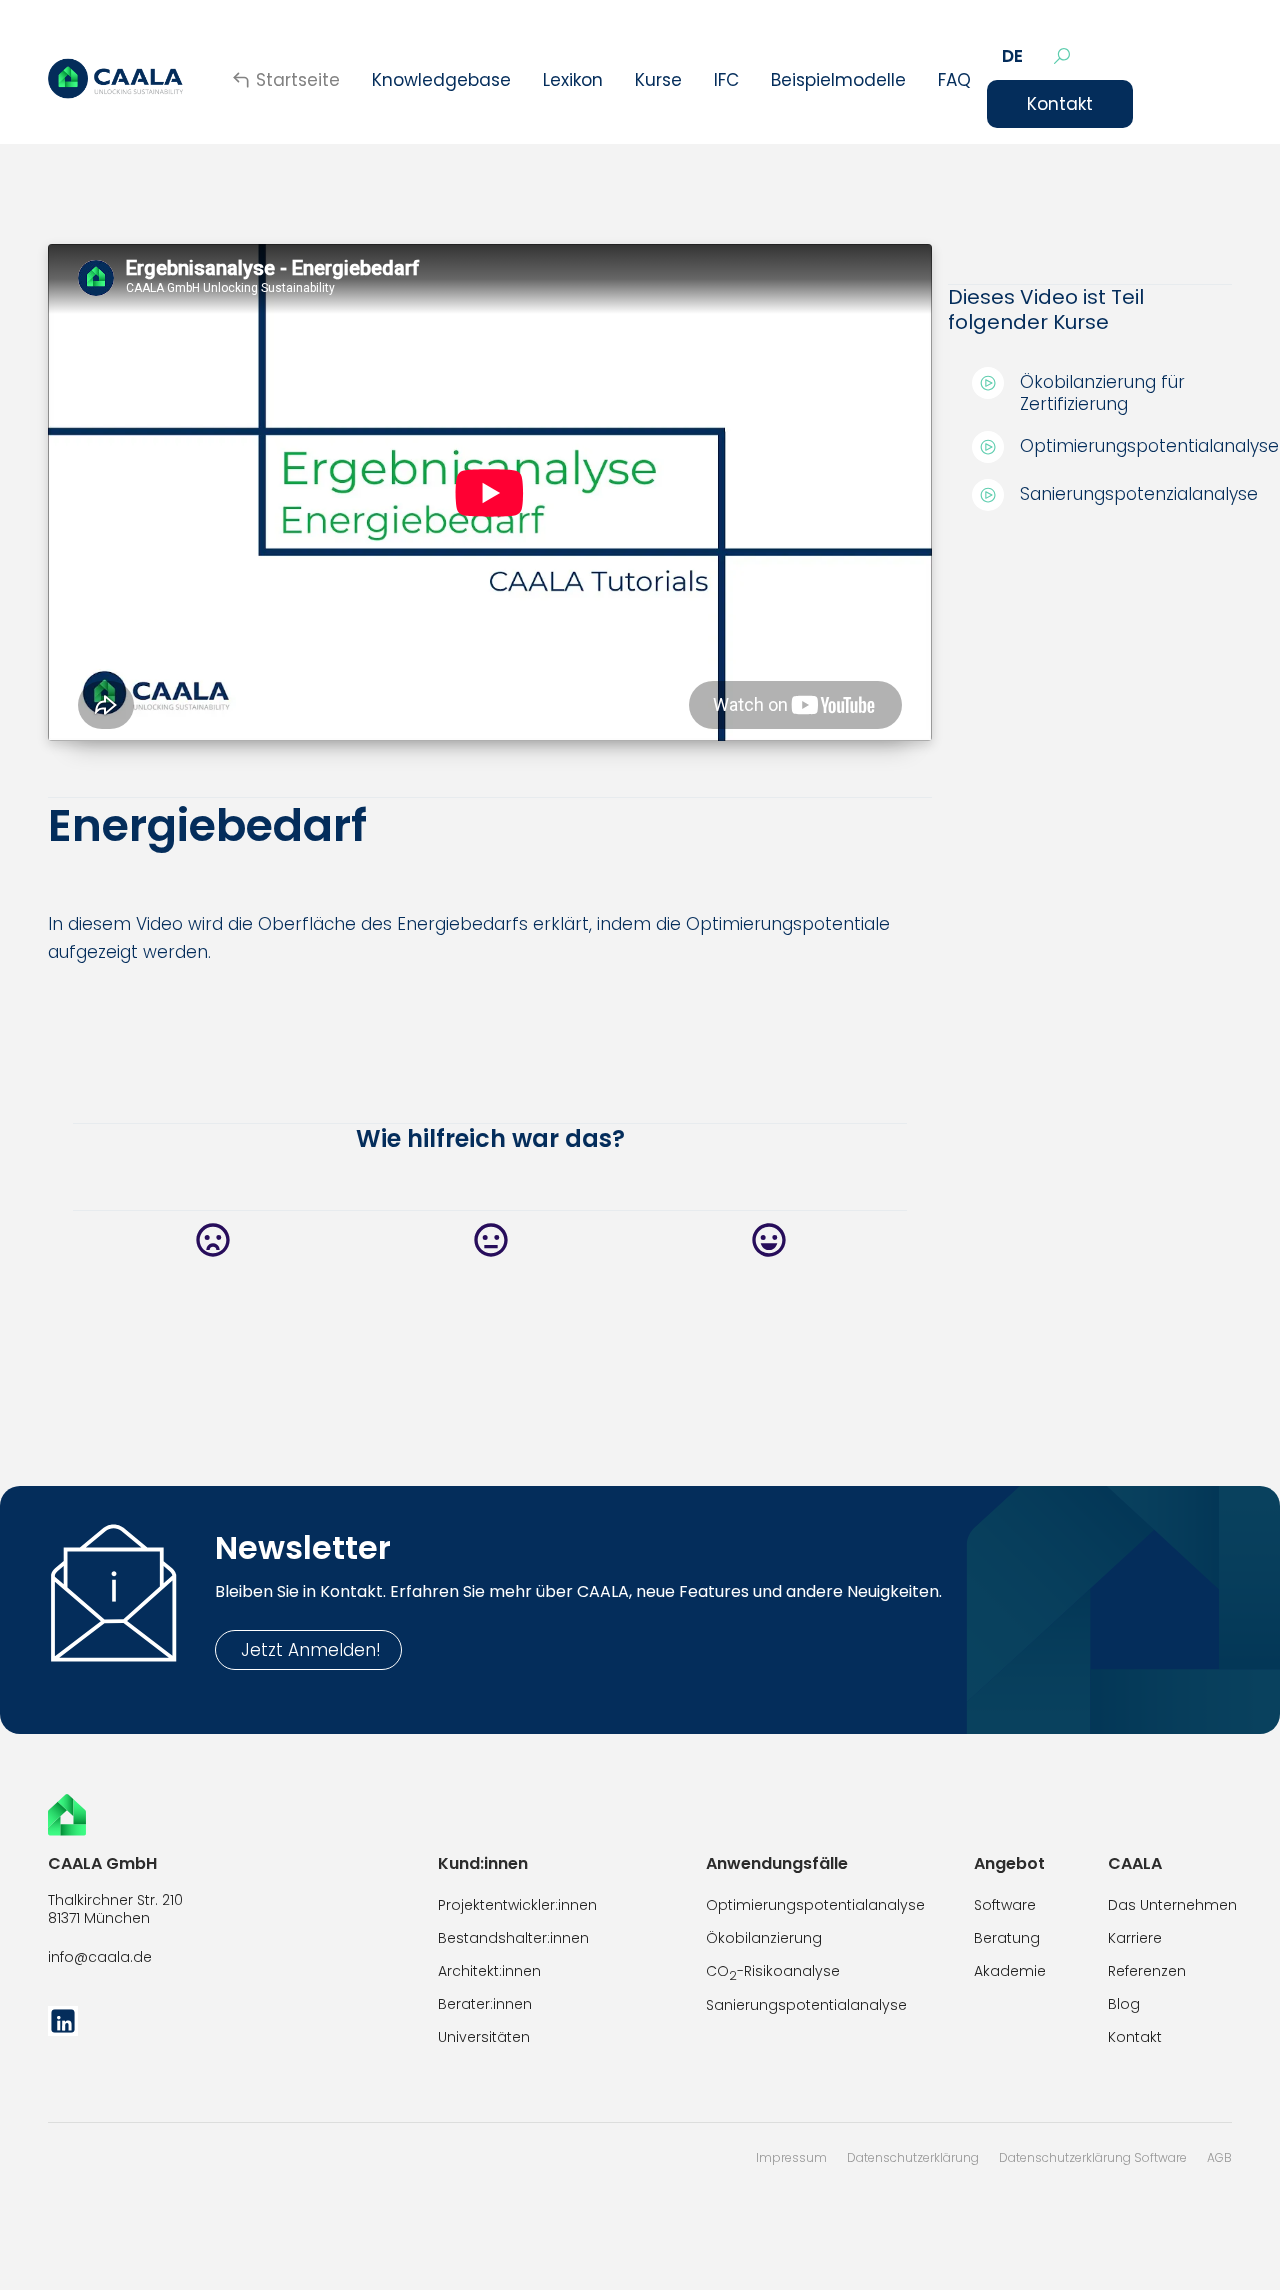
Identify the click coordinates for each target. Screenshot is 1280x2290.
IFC (726, 80)
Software (1005, 1905)
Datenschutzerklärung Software (1093, 2157)
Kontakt (1060, 104)
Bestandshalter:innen (513, 1938)
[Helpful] (768, 1241)
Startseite (298, 80)
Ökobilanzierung (764, 1938)
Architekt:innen (489, 1971)
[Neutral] (490, 1241)
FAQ (954, 80)
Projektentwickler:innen (517, 1905)
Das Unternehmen (1172, 1905)
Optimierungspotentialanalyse (815, 1905)
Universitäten (484, 2037)
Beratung (1007, 1938)
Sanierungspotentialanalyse (806, 2005)
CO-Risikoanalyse (773, 1972)
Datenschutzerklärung (913, 2157)
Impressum (791, 2157)
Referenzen (1147, 1971)
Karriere (1135, 1938)
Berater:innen (485, 2004)
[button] (1012, 56)
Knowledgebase (441, 80)
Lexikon (573, 80)
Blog (1124, 2004)
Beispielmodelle (838, 80)
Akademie (1010, 1971)
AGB (1219, 2157)
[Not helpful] (212, 1241)
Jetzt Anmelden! (308, 1650)
